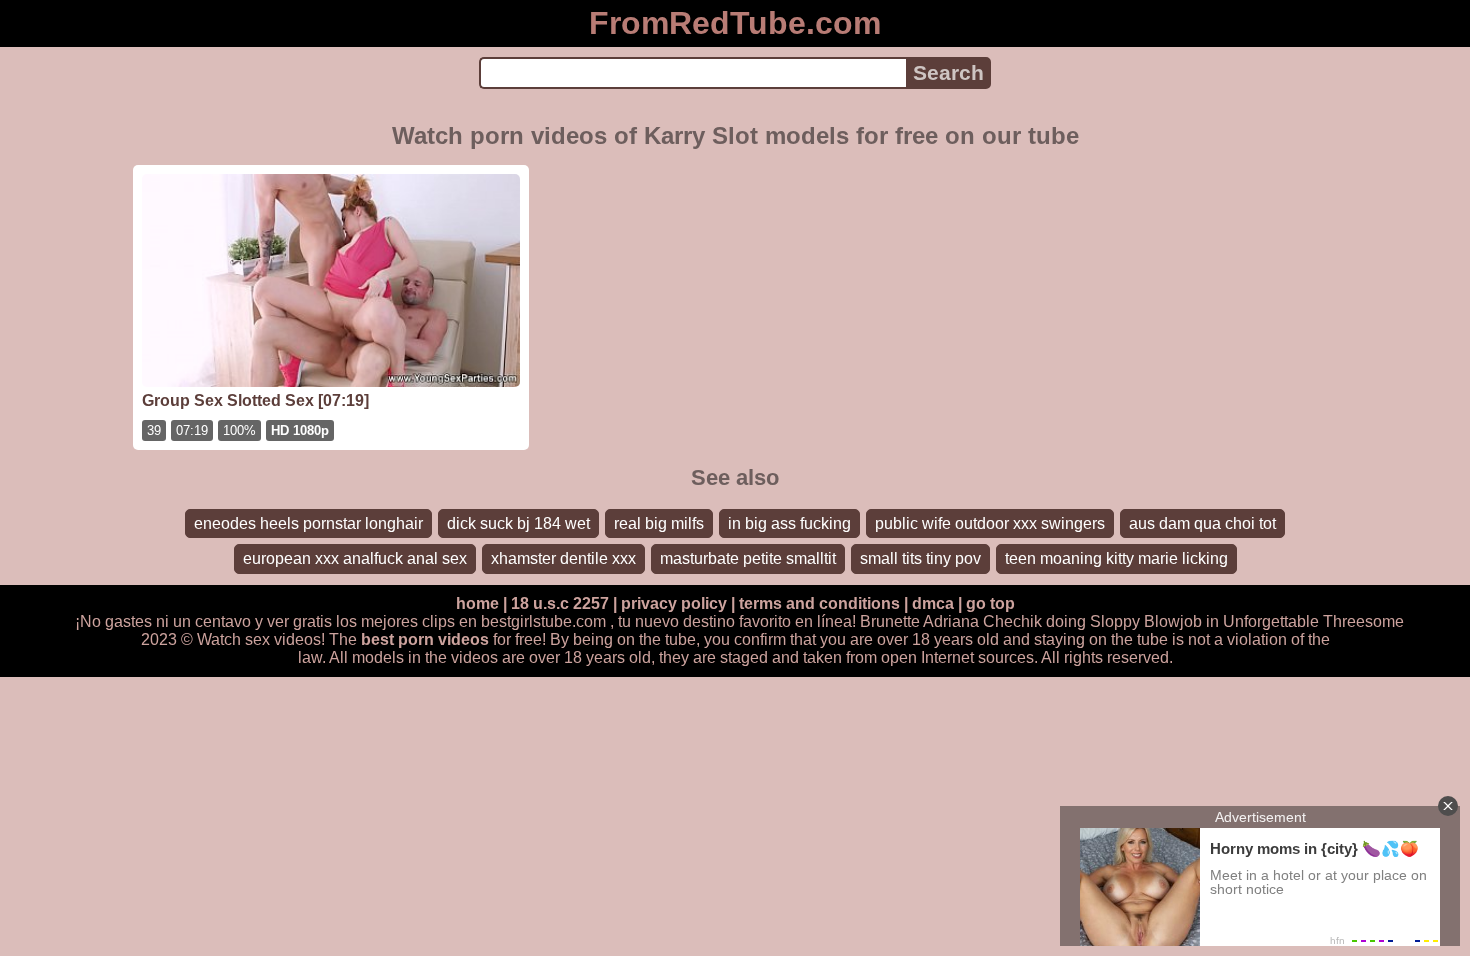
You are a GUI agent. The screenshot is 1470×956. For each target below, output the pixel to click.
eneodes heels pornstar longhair (308, 523)
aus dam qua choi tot (1202, 523)
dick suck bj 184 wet (518, 523)
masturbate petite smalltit (748, 558)
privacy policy (674, 603)
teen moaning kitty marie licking (1116, 558)
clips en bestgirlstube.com (514, 621)
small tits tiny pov (920, 558)
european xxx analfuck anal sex (355, 558)
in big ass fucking (789, 523)
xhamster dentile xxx (563, 558)
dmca (933, 603)
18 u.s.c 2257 (560, 603)
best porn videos (425, 639)
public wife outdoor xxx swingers (990, 523)
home (477, 603)
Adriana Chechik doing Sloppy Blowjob (1062, 621)
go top (990, 603)
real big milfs (659, 523)
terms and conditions (819, 603)
